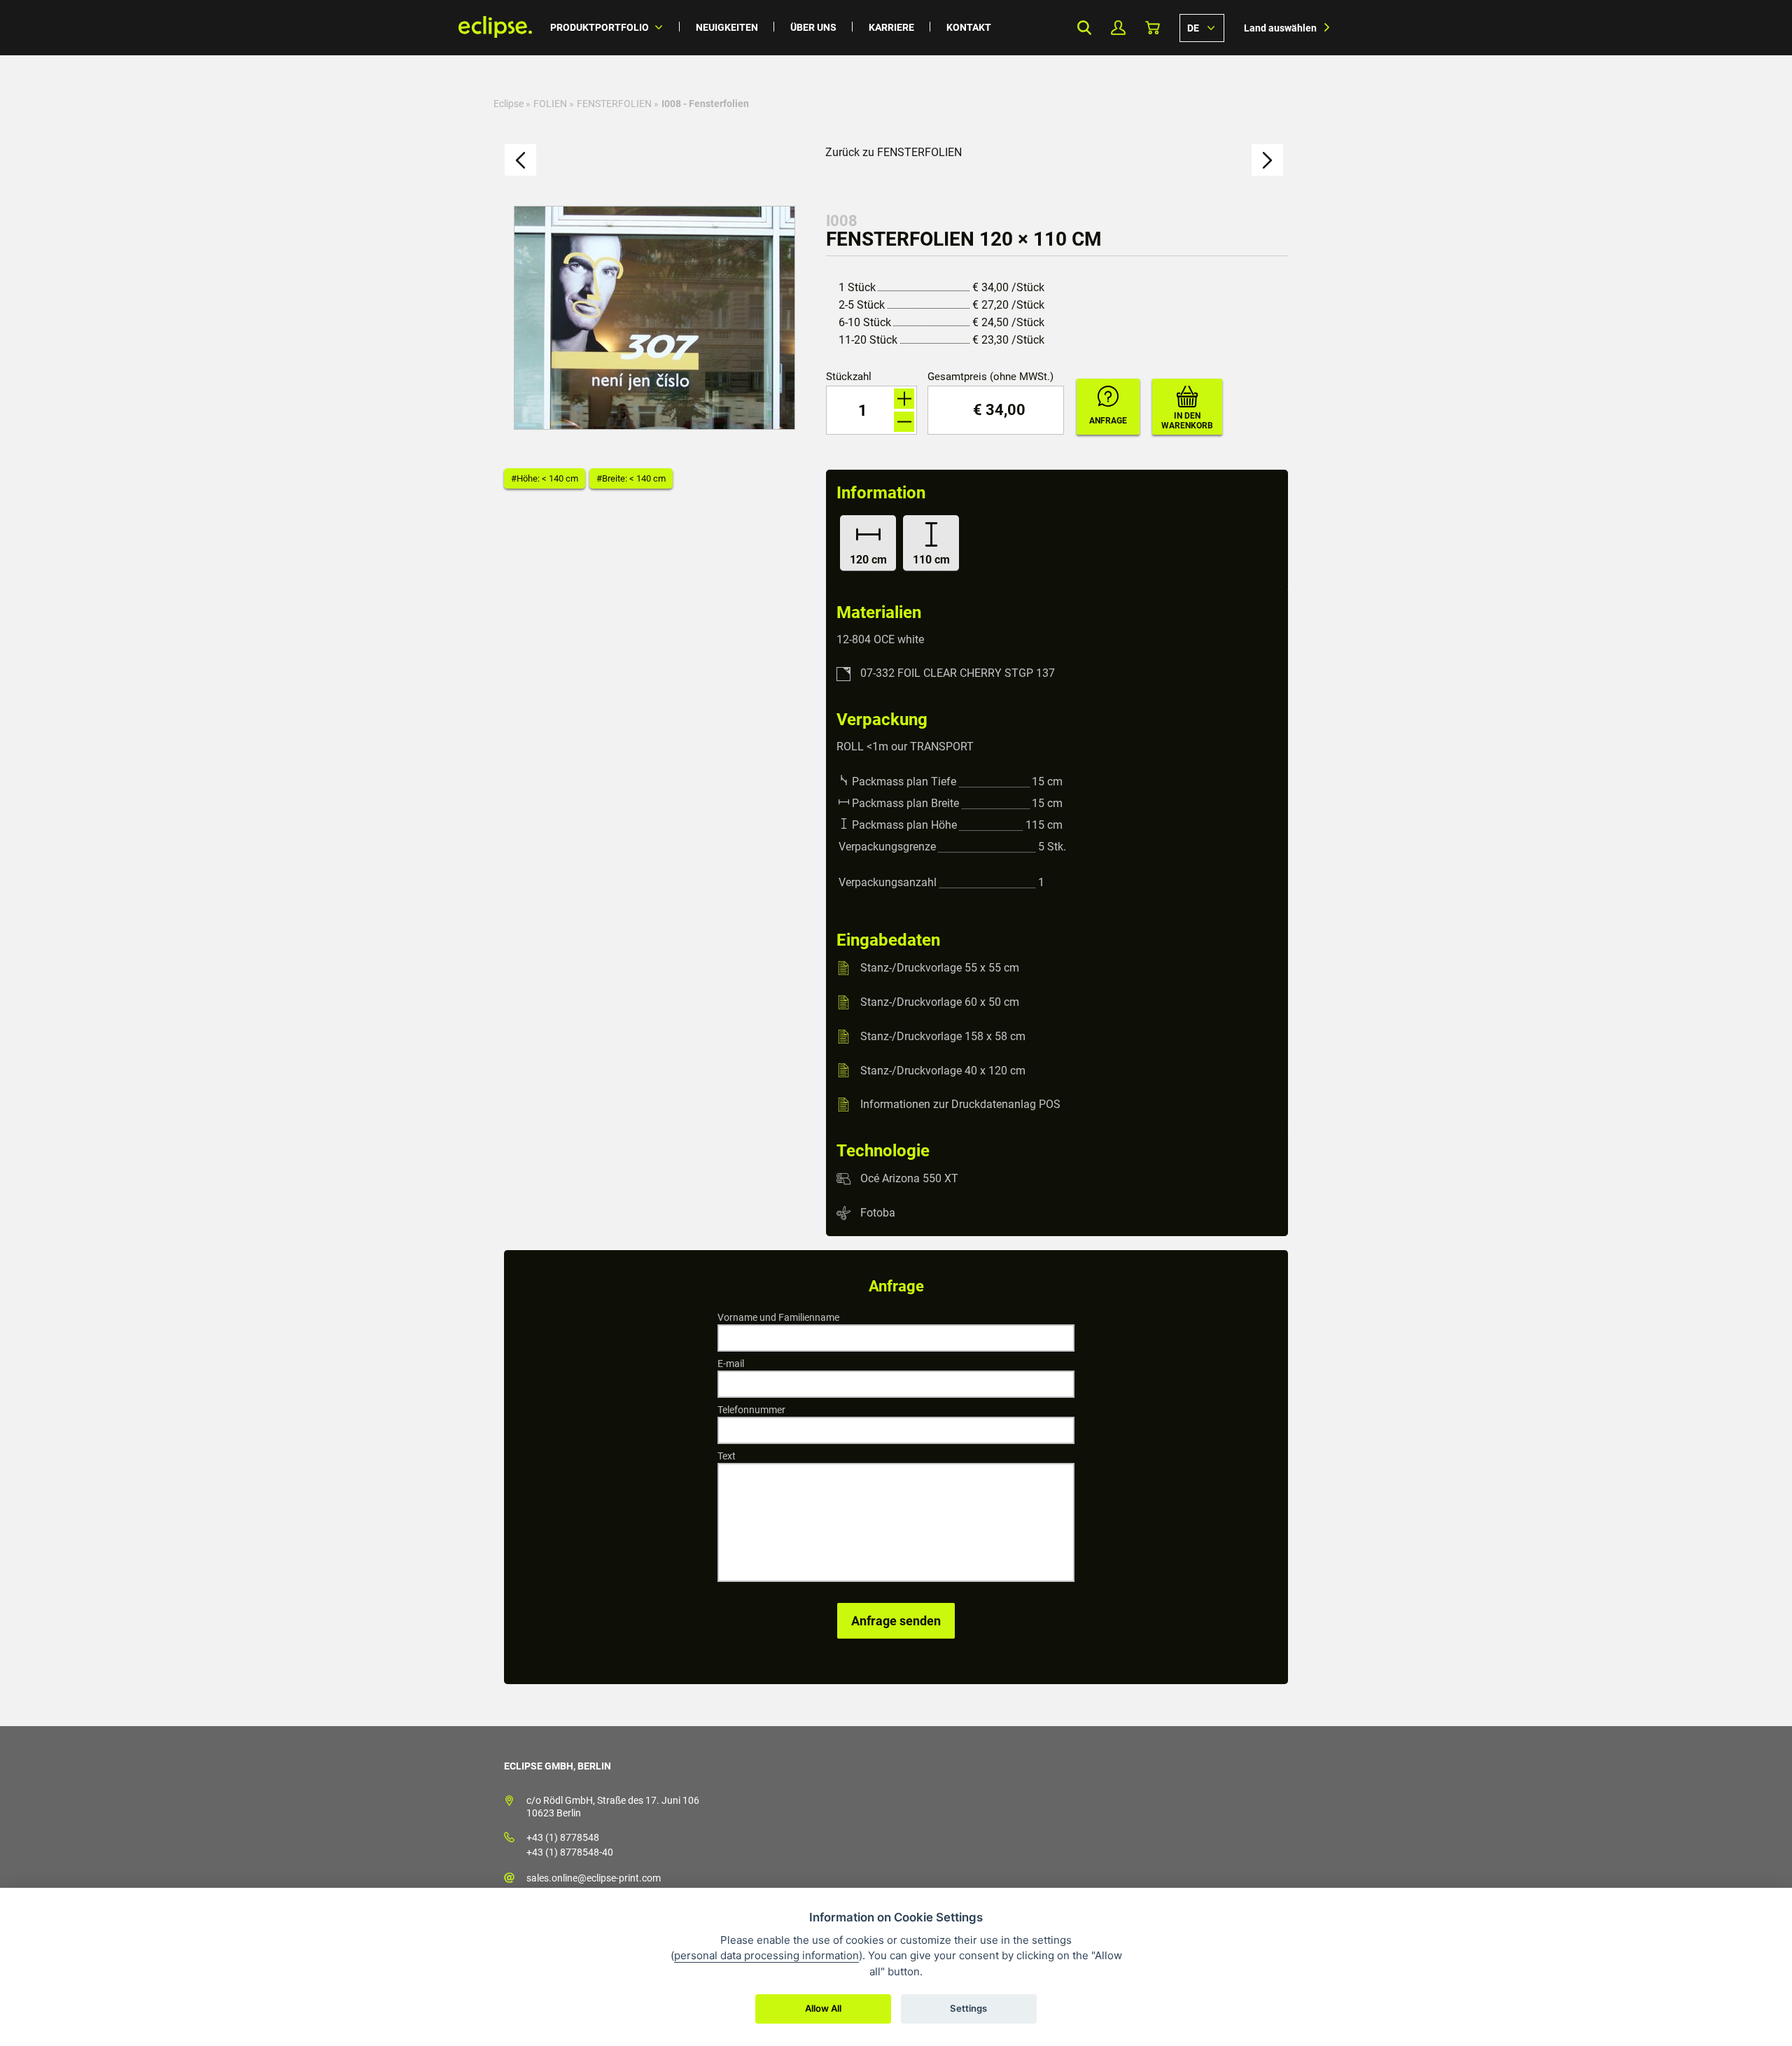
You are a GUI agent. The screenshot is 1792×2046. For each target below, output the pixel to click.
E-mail (731, 1364)
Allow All (823, 2008)
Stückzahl (849, 377)
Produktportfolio (600, 27)
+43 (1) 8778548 (563, 1837)
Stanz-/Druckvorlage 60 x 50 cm (940, 1002)
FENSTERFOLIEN (614, 104)
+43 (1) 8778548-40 (570, 1852)
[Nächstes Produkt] (1267, 160)
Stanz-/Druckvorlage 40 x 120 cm (943, 1070)
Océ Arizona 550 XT (909, 1178)
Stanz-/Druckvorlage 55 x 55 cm (940, 968)
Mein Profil (1118, 28)
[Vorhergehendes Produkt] (520, 160)
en (1202, 27)
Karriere (891, 27)
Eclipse (509, 104)
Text (727, 1456)
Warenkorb (1153, 28)
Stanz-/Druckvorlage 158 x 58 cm (943, 1036)
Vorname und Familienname (778, 1317)
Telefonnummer (751, 1410)
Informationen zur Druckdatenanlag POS (960, 1104)
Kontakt (969, 27)
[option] (654, 318)
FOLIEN (550, 104)
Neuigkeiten (727, 27)
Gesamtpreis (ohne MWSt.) (990, 377)
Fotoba (878, 1213)
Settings (968, 2008)
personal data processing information (766, 1955)
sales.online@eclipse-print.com (594, 1878)
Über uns (813, 27)
